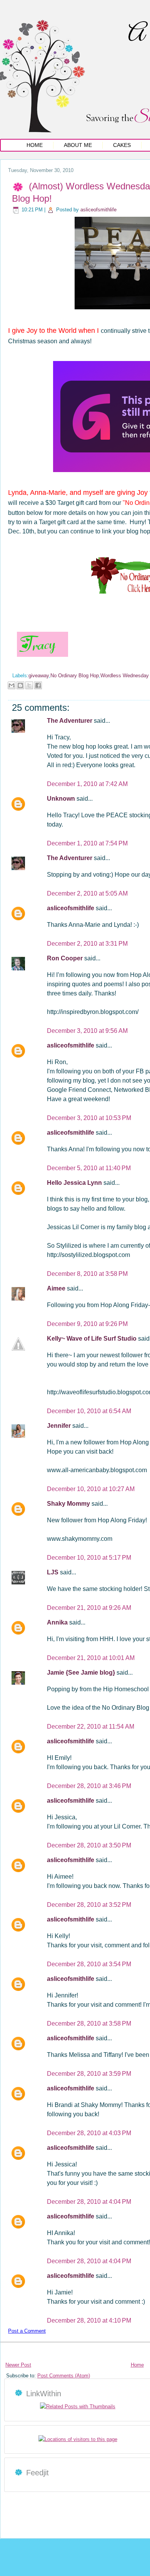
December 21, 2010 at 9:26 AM (89, 1608)
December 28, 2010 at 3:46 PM (89, 1786)
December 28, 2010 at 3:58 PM (89, 2024)
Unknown (62, 799)
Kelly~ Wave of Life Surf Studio (92, 1339)
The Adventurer (70, 721)
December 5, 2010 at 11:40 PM (89, 1168)
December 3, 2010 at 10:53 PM (89, 1118)
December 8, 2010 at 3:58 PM (87, 1274)
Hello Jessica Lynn (75, 1183)
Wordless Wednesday (125, 676)
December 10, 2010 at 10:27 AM (91, 1489)
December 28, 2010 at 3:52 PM (89, 1905)
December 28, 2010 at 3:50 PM (89, 1845)
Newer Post (18, 2365)
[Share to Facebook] (38, 685)
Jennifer (60, 1426)
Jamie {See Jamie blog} (82, 1673)
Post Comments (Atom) (64, 2376)
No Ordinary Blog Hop (75, 676)
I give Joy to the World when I (53, 331)
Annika (58, 1622)
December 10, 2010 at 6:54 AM (89, 1411)
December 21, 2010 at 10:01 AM (91, 1658)
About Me (78, 145)
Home (35, 145)
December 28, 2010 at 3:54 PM (89, 1964)
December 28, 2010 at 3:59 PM (89, 2074)
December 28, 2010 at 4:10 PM (89, 2320)
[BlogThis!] (20, 685)
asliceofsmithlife (98, 210)
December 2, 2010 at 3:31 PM (87, 944)
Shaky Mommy (69, 1504)
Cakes (122, 145)
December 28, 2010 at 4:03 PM (89, 2133)
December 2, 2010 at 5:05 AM (87, 893)
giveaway (39, 676)
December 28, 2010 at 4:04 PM (89, 2202)
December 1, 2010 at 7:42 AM (87, 784)
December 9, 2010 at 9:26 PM (87, 1324)
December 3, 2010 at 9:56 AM (87, 1031)
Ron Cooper (66, 958)
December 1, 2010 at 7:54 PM (87, 843)
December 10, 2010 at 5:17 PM (89, 1558)
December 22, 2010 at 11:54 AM (91, 1727)
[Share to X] (29, 685)
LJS (53, 1572)
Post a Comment (27, 2331)
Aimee (57, 1288)
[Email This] (12, 685)
